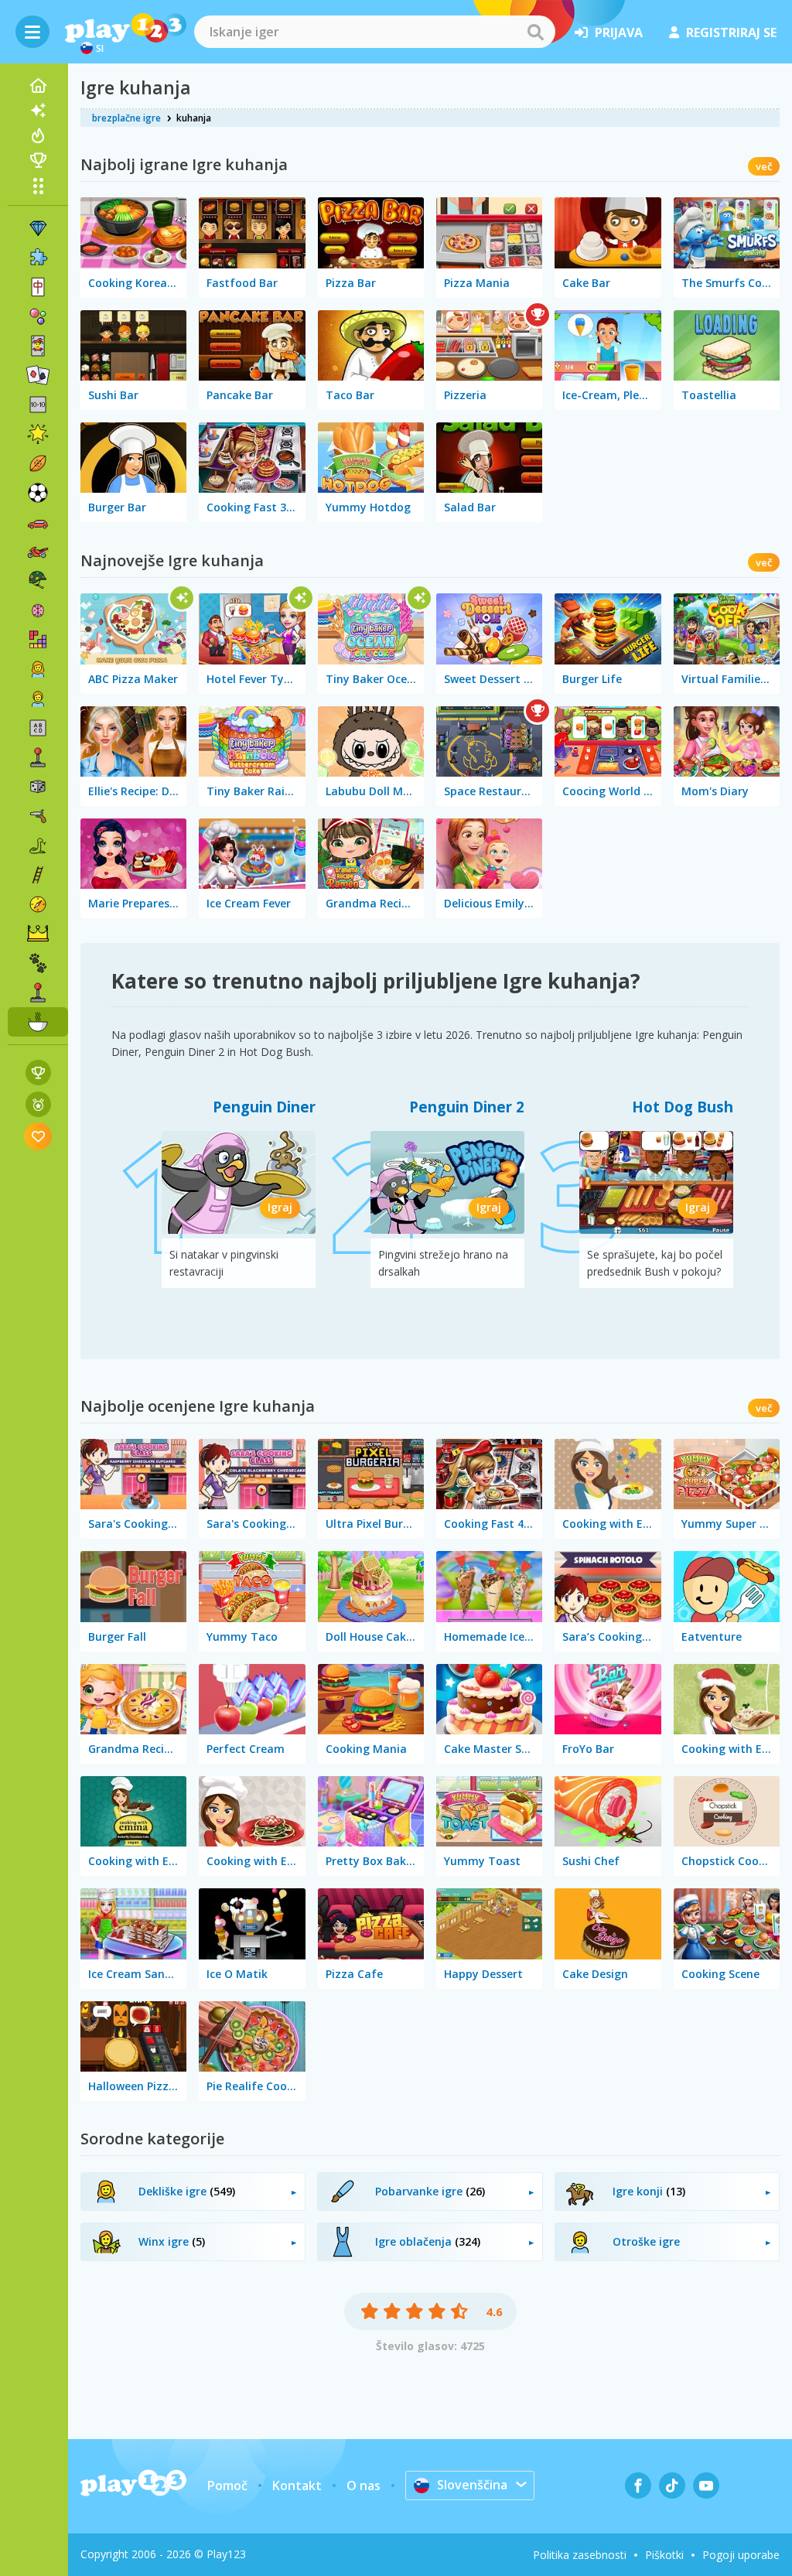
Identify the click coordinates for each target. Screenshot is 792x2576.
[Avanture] (38, 904)
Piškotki (664, 2555)
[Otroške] (38, 699)
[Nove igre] (38, 111)
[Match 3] (38, 228)
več (764, 166)
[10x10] (38, 405)
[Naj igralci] (38, 160)
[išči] (535, 32)
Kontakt (297, 2485)
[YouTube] (706, 2485)
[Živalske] (38, 963)
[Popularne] (38, 135)
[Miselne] (38, 610)
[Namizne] (38, 787)
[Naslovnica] (38, 86)
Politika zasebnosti (580, 2555)
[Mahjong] (38, 287)
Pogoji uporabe (741, 2555)
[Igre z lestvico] (38, 1073)
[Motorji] (38, 552)
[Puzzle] (38, 258)
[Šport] (38, 463)
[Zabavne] (38, 434)
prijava (619, 32)
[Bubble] (38, 316)
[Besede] (38, 728)
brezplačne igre (126, 118)
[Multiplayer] (38, 992)
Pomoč (227, 2485)
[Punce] (38, 669)
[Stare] (38, 846)
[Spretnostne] (38, 875)
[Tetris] (38, 640)
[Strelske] (38, 816)
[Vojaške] (38, 581)
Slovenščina (472, 2485)
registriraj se (731, 32)
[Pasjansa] (38, 375)
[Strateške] (38, 934)
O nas (364, 2485)
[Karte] (38, 346)
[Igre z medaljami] (38, 1104)
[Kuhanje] (38, 1022)
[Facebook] (638, 2485)
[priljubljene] (38, 1136)
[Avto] (38, 522)
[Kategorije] (38, 186)
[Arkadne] (38, 757)
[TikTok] (672, 2485)
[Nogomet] (38, 493)
